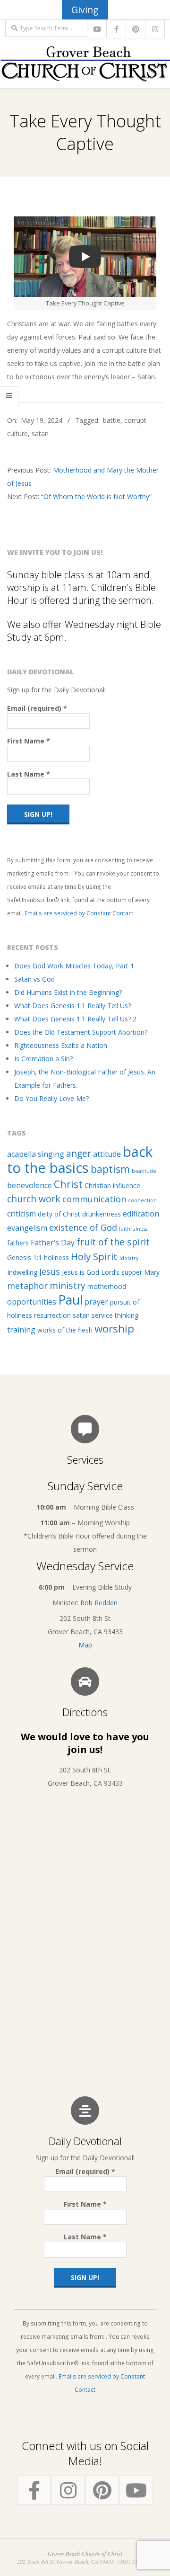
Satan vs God (34, 979)
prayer (96, 1302)
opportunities (32, 1302)
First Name (29, 741)
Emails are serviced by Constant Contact (79, 913)
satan (40, 434)
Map (85, 1645)
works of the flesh (65, 1330)
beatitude (144, 1171)
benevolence (30, 1185)
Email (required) (37, 708)
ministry (68, 1285)
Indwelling (22, 1272)
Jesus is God (81, 1272)
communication (94, 1199)
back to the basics (80, 1160)
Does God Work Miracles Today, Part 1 (74, 966)
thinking (127, 1315)
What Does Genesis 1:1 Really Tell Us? (72, 1006)
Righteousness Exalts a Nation (61, 1045)
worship (114, 1328)
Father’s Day (53, 1243)
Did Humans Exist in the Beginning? (68, 992)
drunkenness (102, 1214)
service (102, 1315)
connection (142, 1200)
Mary (152, 1272)
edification (141, 1214)
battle (112, 420)
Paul (70, 1300)
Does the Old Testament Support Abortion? (81, 1032)
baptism (110, 1169)
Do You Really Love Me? (51, 1098)
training (21, 1330)
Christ (68, 1184)
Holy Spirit (94, 1256)
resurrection (52, 1315)
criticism (21, 1214)
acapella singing (36, 1154)
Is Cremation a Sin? (43, 1059)
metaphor (27, 1286)
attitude (107, 1154)
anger (79, 1153)
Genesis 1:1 (25, 1257)
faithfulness (133, 1229)
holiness (56, 1257)
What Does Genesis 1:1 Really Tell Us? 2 (75, 1019)
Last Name (29, 774)
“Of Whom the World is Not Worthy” (96, 496)
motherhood (107, 1286)
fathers (18, 1243)
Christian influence (112, 1185)
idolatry (129, 1258)
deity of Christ (59, 1214)
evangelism (27, 1228)
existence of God (83, 1227)
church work (34, 1199)
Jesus (50, 1271)
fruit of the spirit (113, 1242)
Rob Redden (99, 1603)
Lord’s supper (122, 1272)
